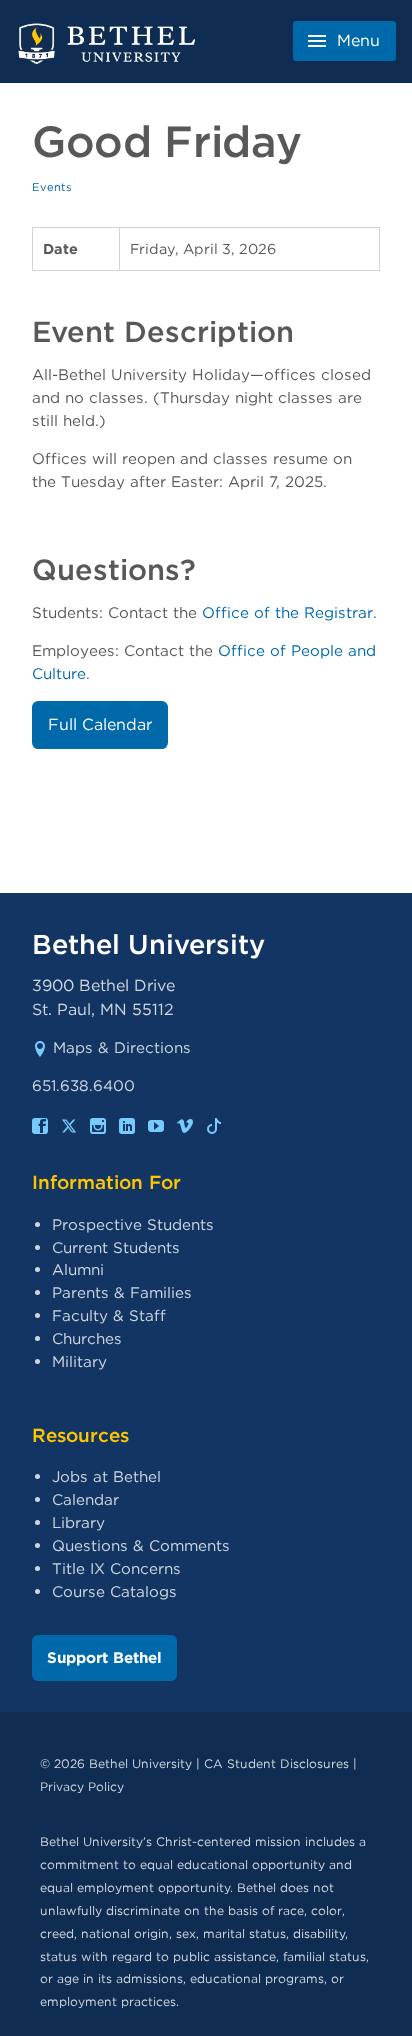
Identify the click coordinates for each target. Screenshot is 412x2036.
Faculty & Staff (109, 1315)
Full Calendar (100, 724)
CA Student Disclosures (276, 1763)
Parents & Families (122, 1292)
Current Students (116, 1247)
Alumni (78, 1269)
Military (79, 1361)
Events (52, 187)
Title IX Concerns (116, 1568)
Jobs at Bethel (106, 1476)
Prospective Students (133, 1224)
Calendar (85, 1499)
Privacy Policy (82, 1786)
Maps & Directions (122, 1047)
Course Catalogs (114, 1591)
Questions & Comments (141, 1545)
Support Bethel (104, 1657)
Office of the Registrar (287, 612)
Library (78, 1522)
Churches (87, 1338)
